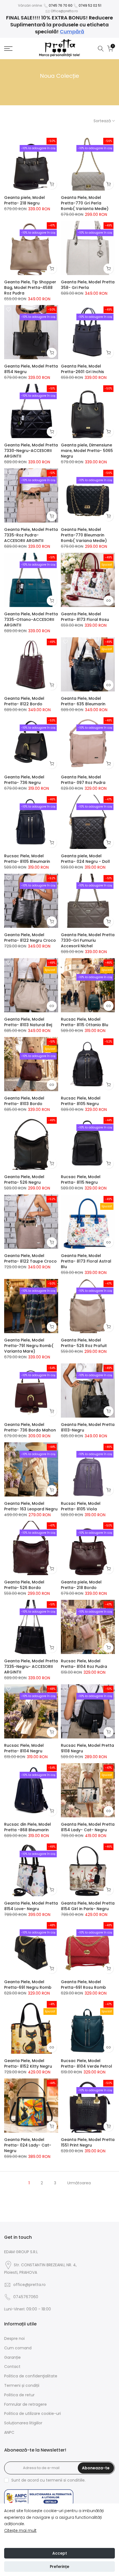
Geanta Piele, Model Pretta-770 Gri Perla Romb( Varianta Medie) (85, 203)
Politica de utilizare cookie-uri (33, 2413)
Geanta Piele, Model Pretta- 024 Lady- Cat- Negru (28, 2145)
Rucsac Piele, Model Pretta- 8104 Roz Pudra (84, 1664)
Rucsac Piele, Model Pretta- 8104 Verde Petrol (86, 2063)
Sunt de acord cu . (48, 2480)
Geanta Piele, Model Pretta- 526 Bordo (24, 1585)
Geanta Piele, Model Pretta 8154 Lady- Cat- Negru (88, 1827)
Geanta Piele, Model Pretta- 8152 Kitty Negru (28, 2063)
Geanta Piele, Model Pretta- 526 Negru (24, 1180)
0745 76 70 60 (61, 5)
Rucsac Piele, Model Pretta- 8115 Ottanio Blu (85, 1022)
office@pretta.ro (29, 2285)
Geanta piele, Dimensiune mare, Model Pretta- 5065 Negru (87, 451)
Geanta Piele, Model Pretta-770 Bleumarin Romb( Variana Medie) (84, 535)
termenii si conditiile (65, 2480)
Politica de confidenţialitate (31, 2376)
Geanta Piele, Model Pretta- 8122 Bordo (24, 701)
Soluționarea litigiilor (23, 2423)
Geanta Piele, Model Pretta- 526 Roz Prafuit (84, 1343)
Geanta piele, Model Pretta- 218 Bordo (81, 1585)
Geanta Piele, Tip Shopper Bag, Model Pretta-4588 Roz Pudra (30, 288)
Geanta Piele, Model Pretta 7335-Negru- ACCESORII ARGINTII (31, 1666)
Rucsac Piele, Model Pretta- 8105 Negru (81, 1101)
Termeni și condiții (22, 2385)
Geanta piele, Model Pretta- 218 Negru (24, 200)
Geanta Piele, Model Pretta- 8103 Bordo (24, 1101)
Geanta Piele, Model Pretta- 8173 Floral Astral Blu (86, 1261)
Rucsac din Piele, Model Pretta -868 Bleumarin (28, 1827)
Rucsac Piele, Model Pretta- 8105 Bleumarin (27, 859)
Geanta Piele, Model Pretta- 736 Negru (24, 780)
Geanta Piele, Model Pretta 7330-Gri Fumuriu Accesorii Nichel (88, 940)
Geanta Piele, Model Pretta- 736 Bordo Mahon (30, 1427)
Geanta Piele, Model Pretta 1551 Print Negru (88, 2142)
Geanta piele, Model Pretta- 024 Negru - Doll (85, 859)
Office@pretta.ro (64, 11)
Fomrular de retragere (25, 2404)
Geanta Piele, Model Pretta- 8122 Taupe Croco (30, 1258)
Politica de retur (19, 2395)
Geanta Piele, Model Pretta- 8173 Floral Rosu (85, 617)
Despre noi (14, 2338)
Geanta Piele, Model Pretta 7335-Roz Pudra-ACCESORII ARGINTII (31, 535)
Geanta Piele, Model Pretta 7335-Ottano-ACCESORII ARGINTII (31, 619)
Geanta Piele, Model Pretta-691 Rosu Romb (83, 1985)
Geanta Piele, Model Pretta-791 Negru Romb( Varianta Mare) (29, 1346)
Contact (12, 2367)
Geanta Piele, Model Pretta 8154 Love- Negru (31, 1906)
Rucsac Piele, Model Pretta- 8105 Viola (81, 1506)
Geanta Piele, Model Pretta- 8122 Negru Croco (30, 938)
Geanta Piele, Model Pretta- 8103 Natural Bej (28, 1022)
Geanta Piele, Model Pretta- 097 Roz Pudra (83, 780)
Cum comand (18, 2348)
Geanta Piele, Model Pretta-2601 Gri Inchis (82, 369)
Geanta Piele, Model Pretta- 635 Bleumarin (83, 701)
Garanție (12, 2357)
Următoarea (79, 2183)
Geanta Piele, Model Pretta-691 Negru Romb (28, 1985)
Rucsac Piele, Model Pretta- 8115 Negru (81, 1180)
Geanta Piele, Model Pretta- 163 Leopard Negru (31, 1506)
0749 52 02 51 (90, 5)
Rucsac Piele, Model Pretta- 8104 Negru (24, 1748)
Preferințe (59, 2567)
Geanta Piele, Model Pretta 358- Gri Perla (88, 285)
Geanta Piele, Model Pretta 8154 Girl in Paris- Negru (88, 1906)
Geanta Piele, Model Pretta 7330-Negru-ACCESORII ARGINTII (31, 451)
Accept (60, 2553)
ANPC (9, 2432)
